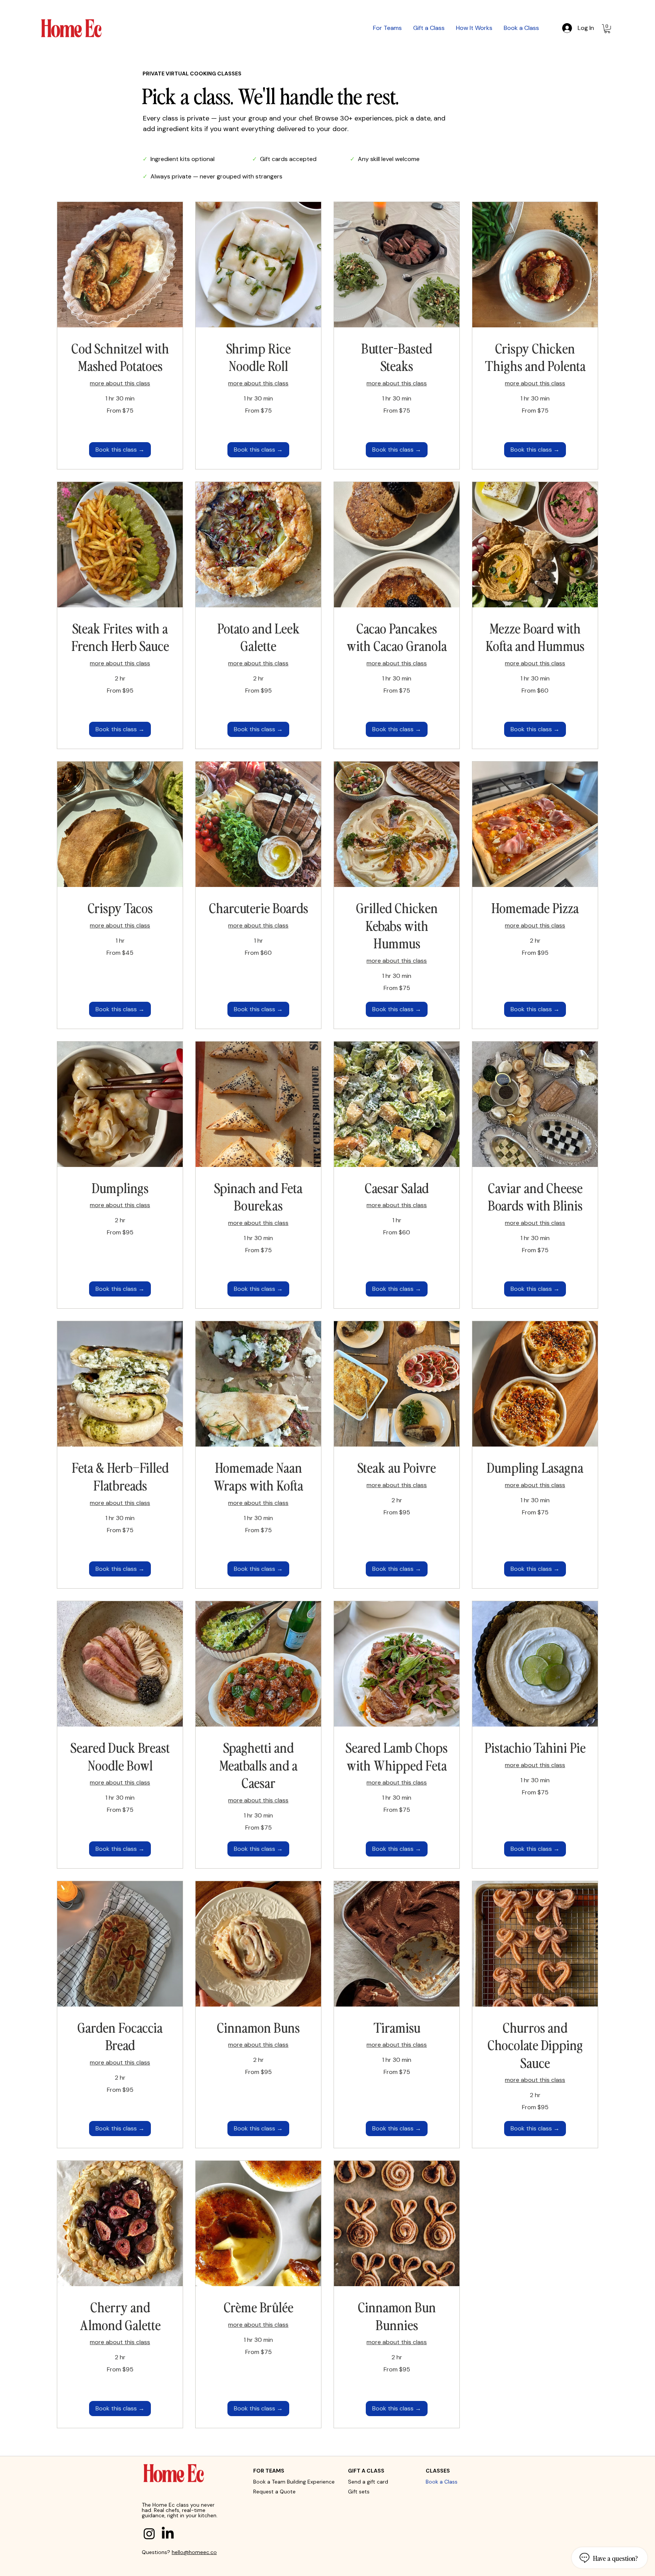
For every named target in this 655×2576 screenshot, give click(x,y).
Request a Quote (274, 2492)
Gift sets (359, 2492)
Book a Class (442, 2482)
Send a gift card (368, 2482)
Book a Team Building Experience (294, 2482)
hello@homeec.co (194, 2552)
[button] (607, 29)
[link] (120, 357)
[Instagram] (149, 2534)
